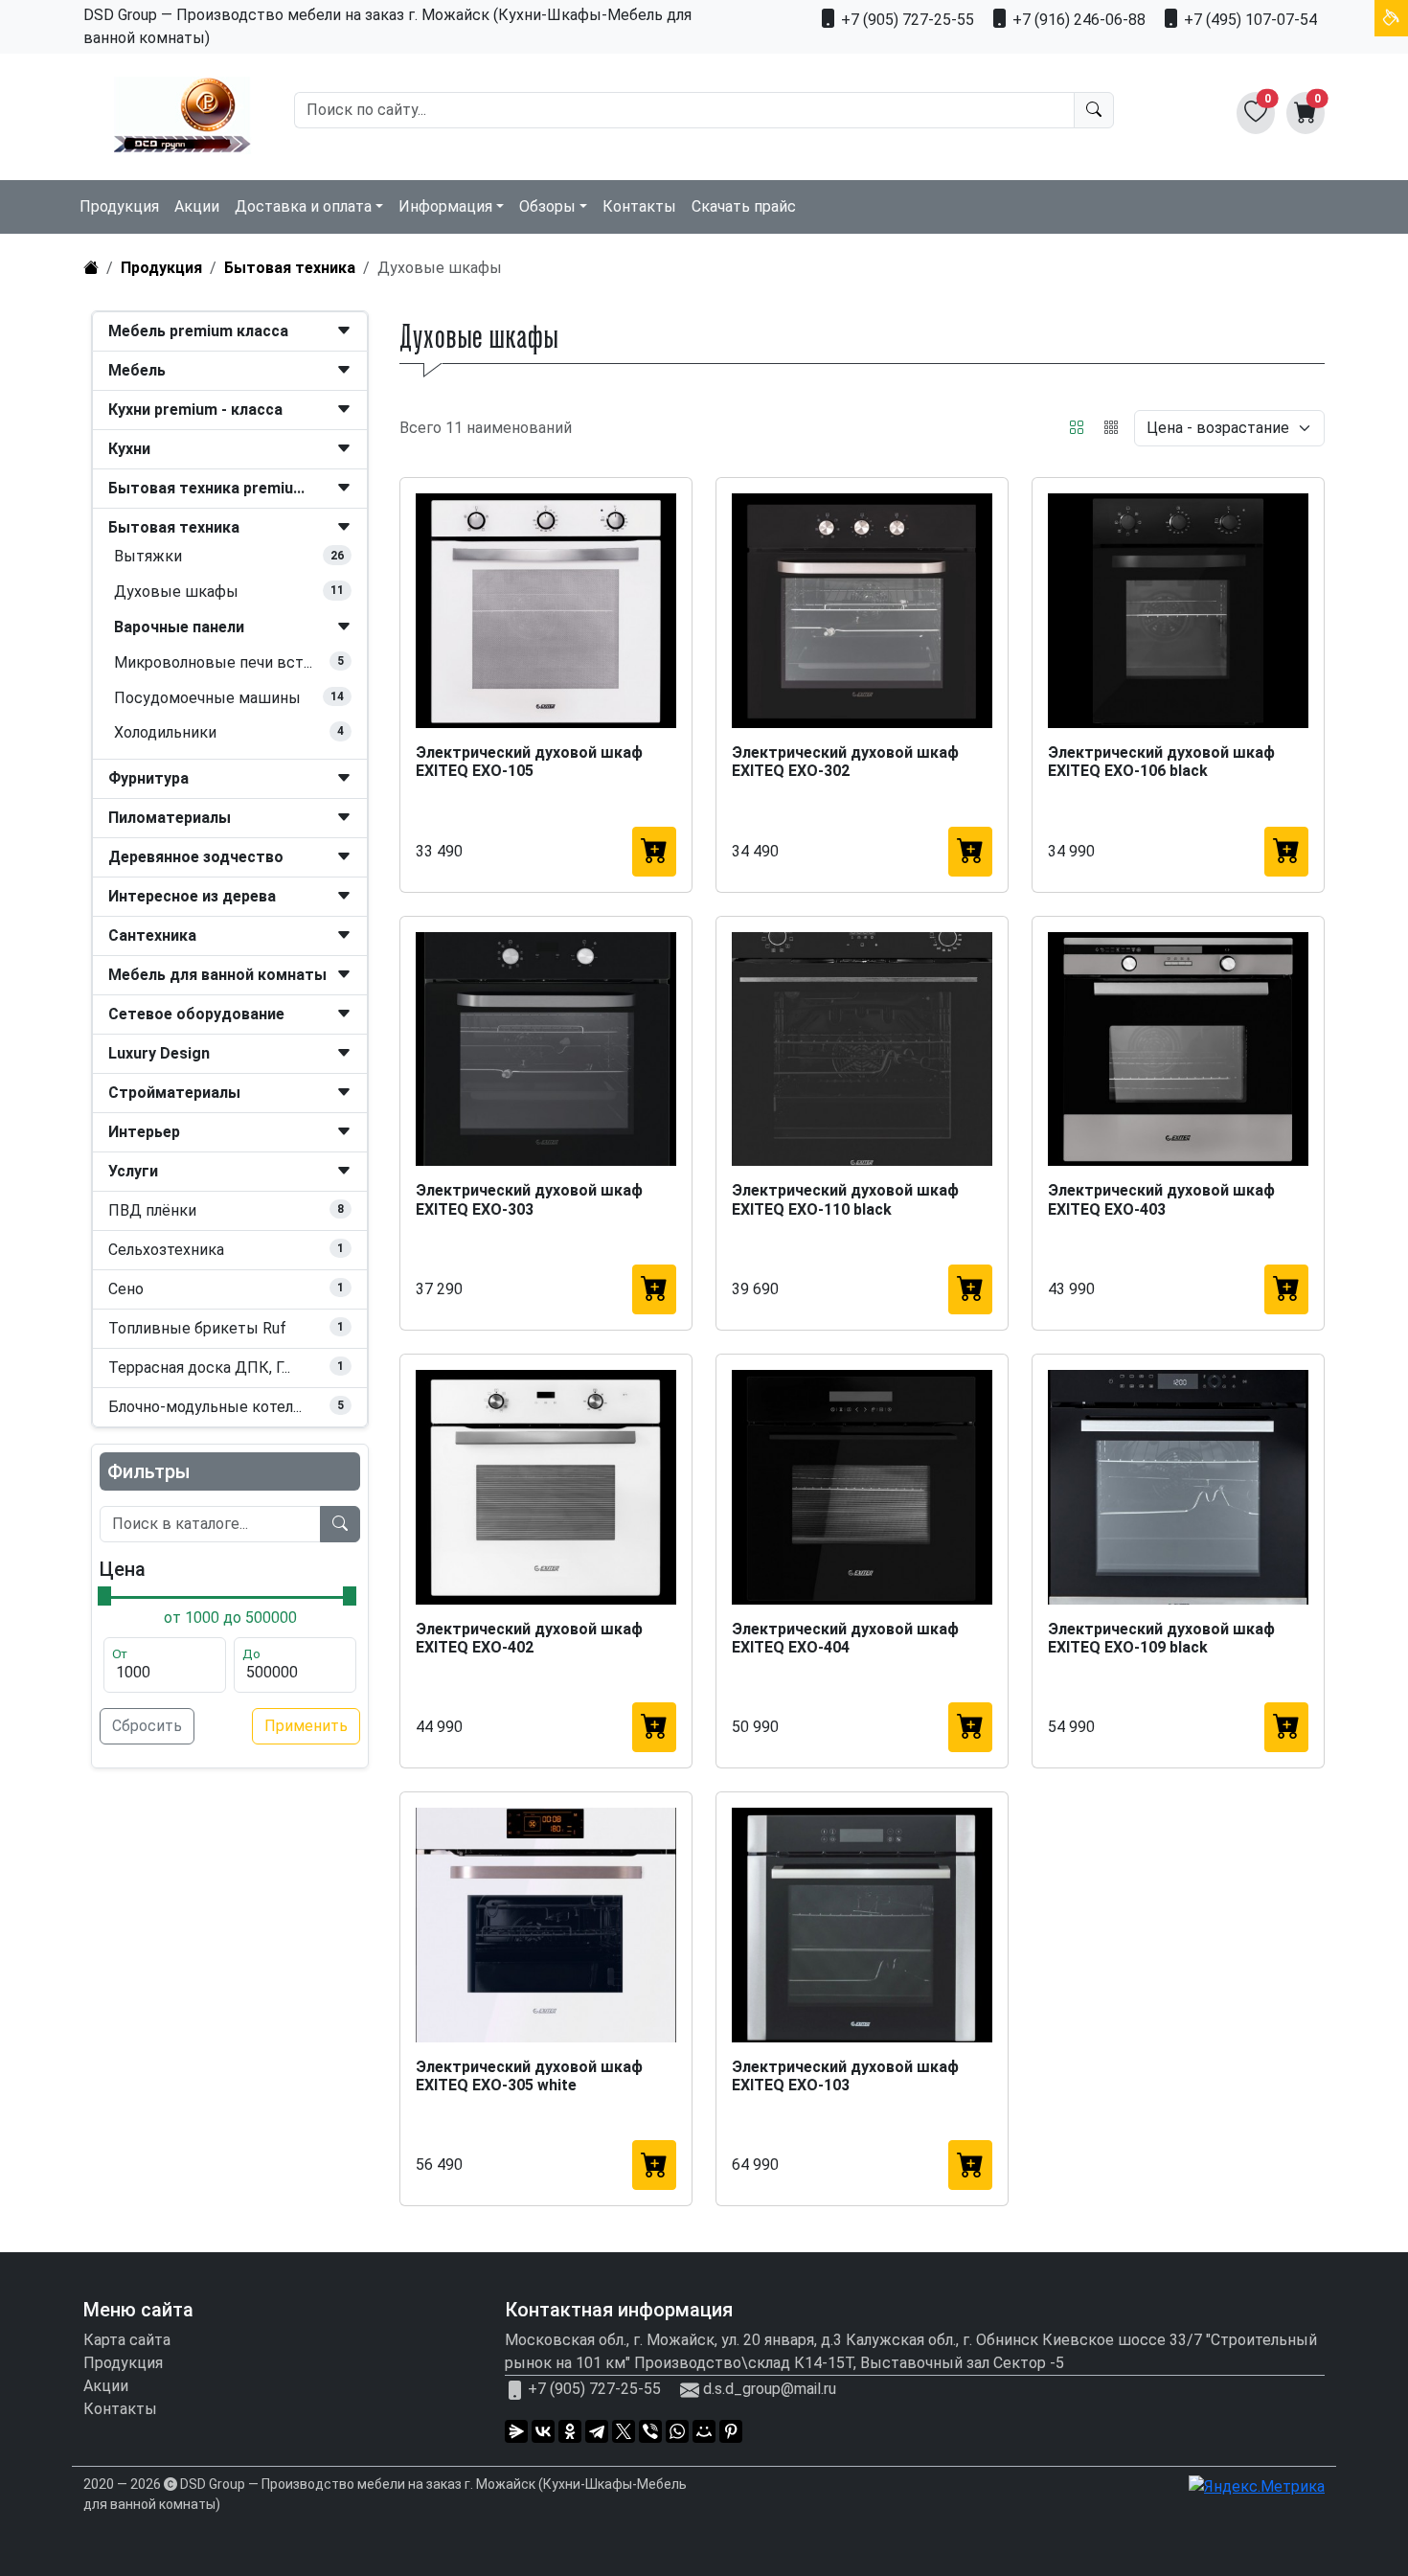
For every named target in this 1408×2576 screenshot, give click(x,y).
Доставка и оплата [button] (303, 206)
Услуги (133, 1171)
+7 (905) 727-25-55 (906, 20)
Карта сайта (127, 2340)
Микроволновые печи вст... (213, 662)
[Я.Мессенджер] (516, 2431)
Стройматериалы (174, 1093)
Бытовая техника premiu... (206, 488)
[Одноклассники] (570, 2431)
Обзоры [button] (547, 206)
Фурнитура (148, 778)
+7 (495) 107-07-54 (1249, 20)
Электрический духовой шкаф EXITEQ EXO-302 (845, 762)
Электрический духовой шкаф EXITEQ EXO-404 (845, 1638)
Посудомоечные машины (207, 698)
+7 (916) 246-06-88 (1077, 20)
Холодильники (165, 732)
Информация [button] (445, 206)
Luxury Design (159, 1053)
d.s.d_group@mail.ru (770, 2389)
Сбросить (147, 1726)
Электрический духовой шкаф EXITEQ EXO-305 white (529, 2076)
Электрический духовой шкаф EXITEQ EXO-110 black (845, 1199)
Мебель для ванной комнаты (217, 975)
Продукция (119, 206)
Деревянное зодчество (196, 857)
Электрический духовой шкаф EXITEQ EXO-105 (529, 762)
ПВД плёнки (152, 1210)
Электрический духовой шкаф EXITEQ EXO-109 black (1161, 1638)
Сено (126, 1289)
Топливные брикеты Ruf (197, 1328)
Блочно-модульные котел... (205, 1407)
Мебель (137, 370)
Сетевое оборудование (196, 1014)
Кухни (129, 449)
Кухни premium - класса (195, 410)
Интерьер (144, 1132)
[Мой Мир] (704, 2431)
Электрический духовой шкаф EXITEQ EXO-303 (529, 1199)
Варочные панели (179, 627)
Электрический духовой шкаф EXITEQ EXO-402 (529, 1638)
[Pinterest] (731, 2431)
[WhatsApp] (677, 2431)
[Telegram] (597, 2431)
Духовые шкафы (176, 592)
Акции (197, 206)
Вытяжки (148, 556)
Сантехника (152, 935)
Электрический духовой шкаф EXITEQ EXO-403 (1161, 1199)
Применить (306, 1726)
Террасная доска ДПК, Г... (199, 1368)
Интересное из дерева (192, 896)
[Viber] (650, 2431)
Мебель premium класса (198, 331)
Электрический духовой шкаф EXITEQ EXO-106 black (1161, 762)
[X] (624, 2431)
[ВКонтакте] (543, 2431)
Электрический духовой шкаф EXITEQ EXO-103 (845, 2076)
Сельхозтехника (166, 1250)
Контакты (639, 206)
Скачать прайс (744, 206)
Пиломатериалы (170, 818)
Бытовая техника (290, 268)
